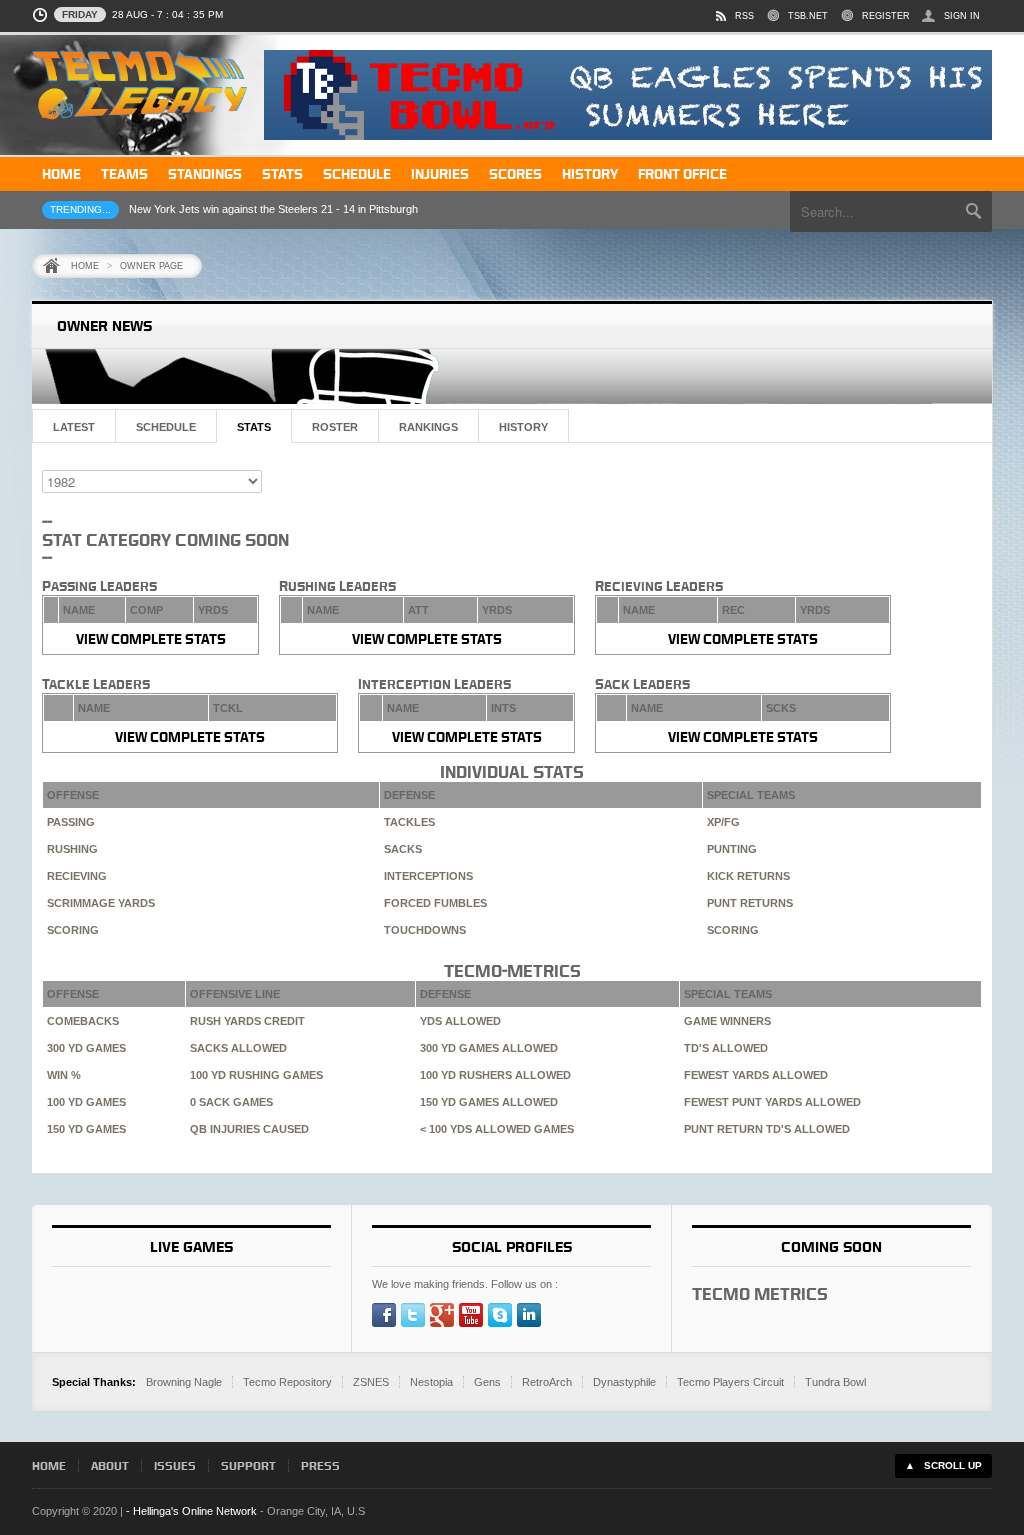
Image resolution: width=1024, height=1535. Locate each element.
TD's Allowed (726, 1048)
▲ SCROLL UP (943, 1465)
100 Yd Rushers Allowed (495, 1075)
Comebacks (83, 1021)
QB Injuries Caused (249, 1129)
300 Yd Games (86, 1048)
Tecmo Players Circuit (730, 1382)
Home (85, 266)
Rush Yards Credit (247, 1021)
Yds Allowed (460, 1021)
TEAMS (124, 173)
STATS (282, 173)
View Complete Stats (151, 638)
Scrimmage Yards (101, 903)
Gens (487, 1382)
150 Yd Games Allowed (489, 1102)
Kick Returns (748, 876)
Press (320, 1465)
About (110, 1465)
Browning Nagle (184, 1382)
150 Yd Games (86, 1129)
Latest (74, 427)
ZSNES (371, 1382)
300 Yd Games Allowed (489, 1048)
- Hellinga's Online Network (191, 1511)
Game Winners (727, 1021)
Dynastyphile (624, 1382)
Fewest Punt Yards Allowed (772, 1102)
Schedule (166, 427)
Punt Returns (750, 903)
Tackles (409, 822)
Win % (64, 1075)
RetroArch (547, 1382)
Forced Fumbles (435, 903)
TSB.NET (808, 16)
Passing (71, 822)
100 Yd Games (86, 1102)
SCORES (515, 173)
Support (248, 1465)
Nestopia (431, 1382)
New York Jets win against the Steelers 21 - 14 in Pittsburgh (273, 209)
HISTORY (590, 173)
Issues (175, 1465)
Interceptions (428, 876)
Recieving (77, 876)
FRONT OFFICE (682, 173)
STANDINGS (205, 173)
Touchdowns (425, 930)
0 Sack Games (231, 1102)
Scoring (73, 930)
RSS (744, 16)
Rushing (72, 849)
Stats (254, 427)
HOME (61, 173)
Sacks (403, 849)
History (523, 427)
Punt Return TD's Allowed (767, 1129)
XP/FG (723, 822)
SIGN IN (962, 16)
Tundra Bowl (835, 1382)
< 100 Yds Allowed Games (497, 1129)
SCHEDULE (357, 173)
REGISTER (886, 16)
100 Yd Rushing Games (256, 1075)
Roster (335, 427)
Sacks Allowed (238, 1048)
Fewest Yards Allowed (756, 1075)
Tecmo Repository (287, 1382)
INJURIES (440, 173)
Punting (732, 849)
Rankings (428, 427)
